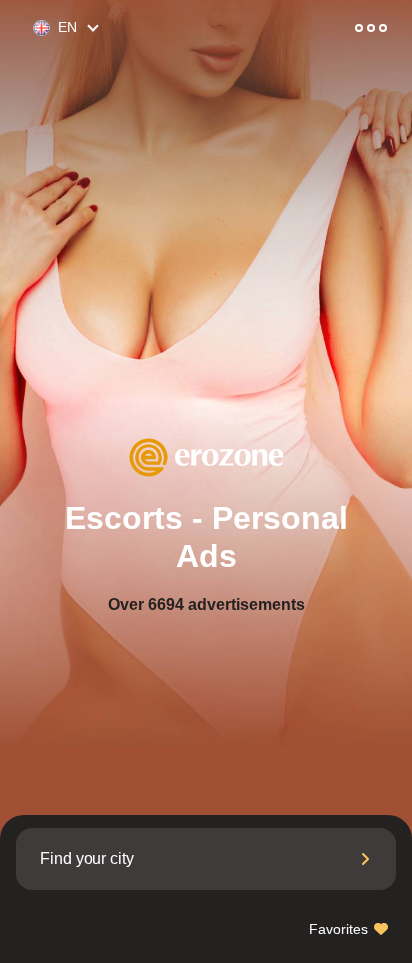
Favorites (340, 929)
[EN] (33, 28)
